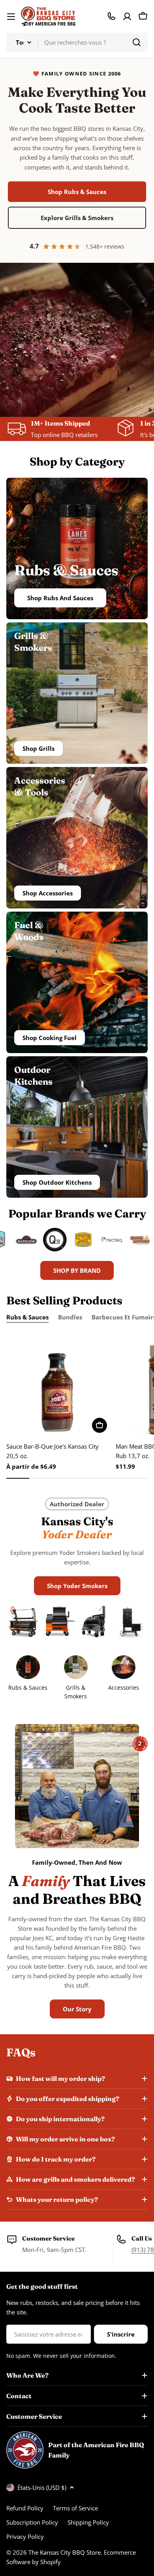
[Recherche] (137, 42)
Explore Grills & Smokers (77, 218)
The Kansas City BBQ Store (65, 2552)
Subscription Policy (32, 2522)
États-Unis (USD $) (42, 2487)
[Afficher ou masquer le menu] (11, 17)
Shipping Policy (88, 2522)
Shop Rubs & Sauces (77, 192)
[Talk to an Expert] (111, 16)
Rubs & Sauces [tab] (27, 1317)
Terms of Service (75, 2508)
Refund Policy (25, 2508)
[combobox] (77, 42)
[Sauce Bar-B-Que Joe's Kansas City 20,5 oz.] (59, 1384)
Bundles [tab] (70, 1317)
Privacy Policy (25, 2536)
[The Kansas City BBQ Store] (17, 1240)
